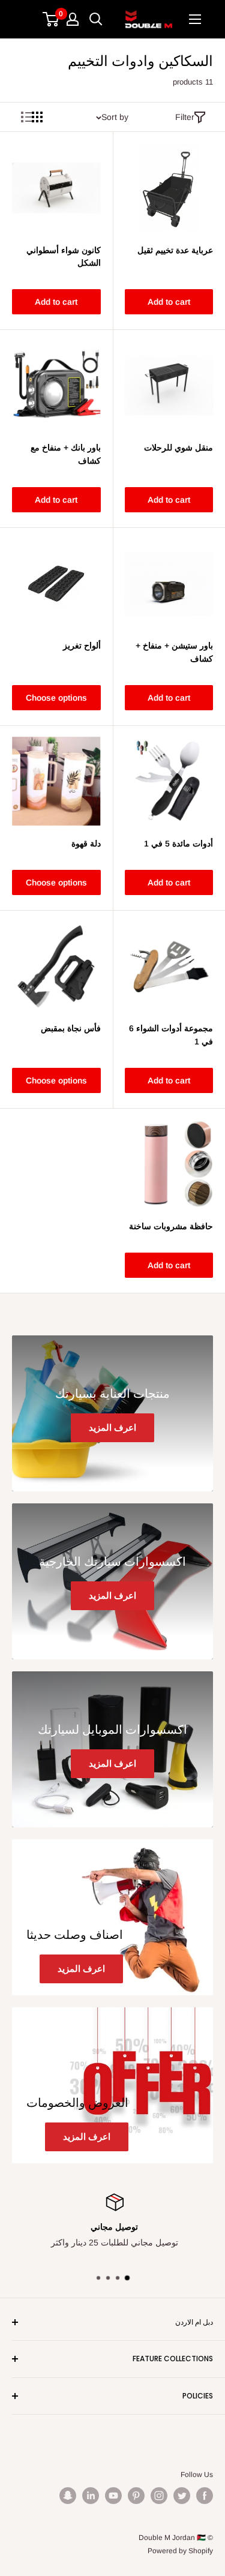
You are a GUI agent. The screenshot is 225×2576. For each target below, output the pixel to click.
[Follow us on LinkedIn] (91, 2496)
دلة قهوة (86, 843)
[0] (51, 19)
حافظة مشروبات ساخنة (171, 1226)
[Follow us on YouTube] (113, 2496)
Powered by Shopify (180, 2551)
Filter (185, 117)
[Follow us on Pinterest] (136, 2496)
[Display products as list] (26, 117)
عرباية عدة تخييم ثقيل (175, 250)
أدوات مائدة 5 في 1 (178, 843)
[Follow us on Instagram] (159, 2496)
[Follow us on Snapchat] (68, 2496)
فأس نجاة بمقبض (71, 1028)
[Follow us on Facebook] (205, 2496)
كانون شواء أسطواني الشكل (64, 257)
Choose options (56, 698)
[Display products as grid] (37, 117)
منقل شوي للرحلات (178, 448)
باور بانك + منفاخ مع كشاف (66, 454)
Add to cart (169, 302)
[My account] (73, 19)
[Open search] (96, 19)
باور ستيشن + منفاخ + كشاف (174, 652)
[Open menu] (195, 19)
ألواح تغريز (82, 645)
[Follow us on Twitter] (182, 2496)
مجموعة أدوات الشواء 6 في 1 (171, 1035)
